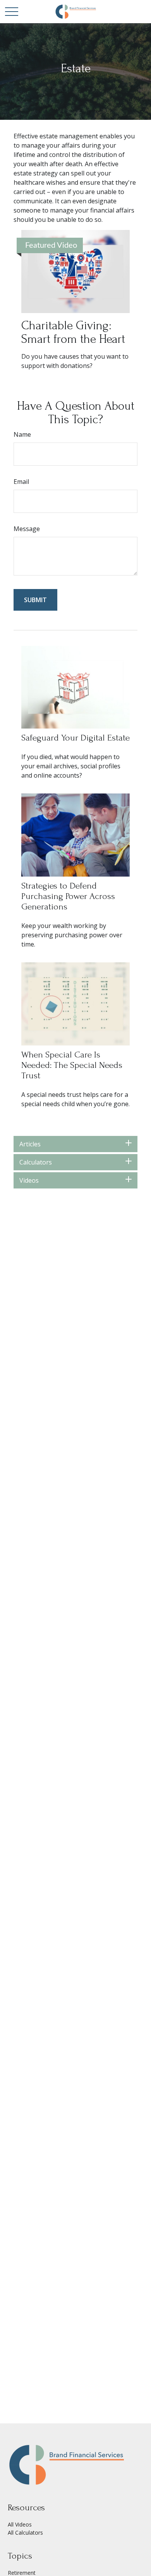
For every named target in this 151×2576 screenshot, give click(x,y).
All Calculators (25, 2533)
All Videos (20, 2524)
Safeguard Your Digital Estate (75, 738)
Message (27, 529)
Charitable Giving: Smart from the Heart (73, 332)
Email (21, 482)
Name (22, 434)
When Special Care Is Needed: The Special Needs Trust (72, 1065)
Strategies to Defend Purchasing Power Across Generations (68, 896)
